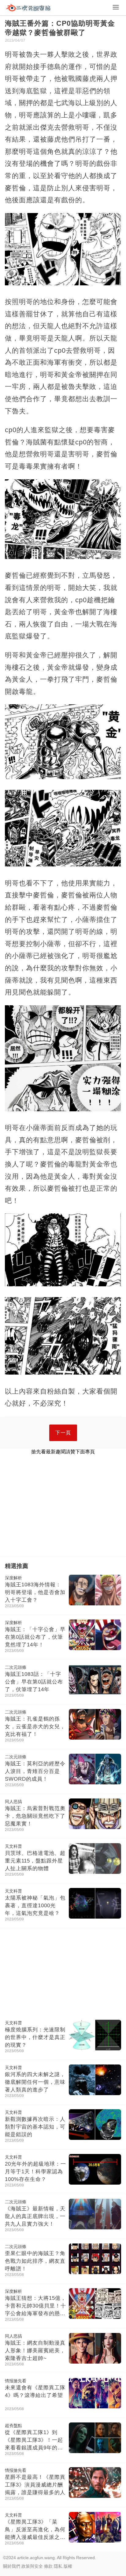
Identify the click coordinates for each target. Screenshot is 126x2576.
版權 (68, 2566)
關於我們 (12, 2566)
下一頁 (63, 1433)
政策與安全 (32, 2566)
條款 (48, 2566)
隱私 (58, 2566)
